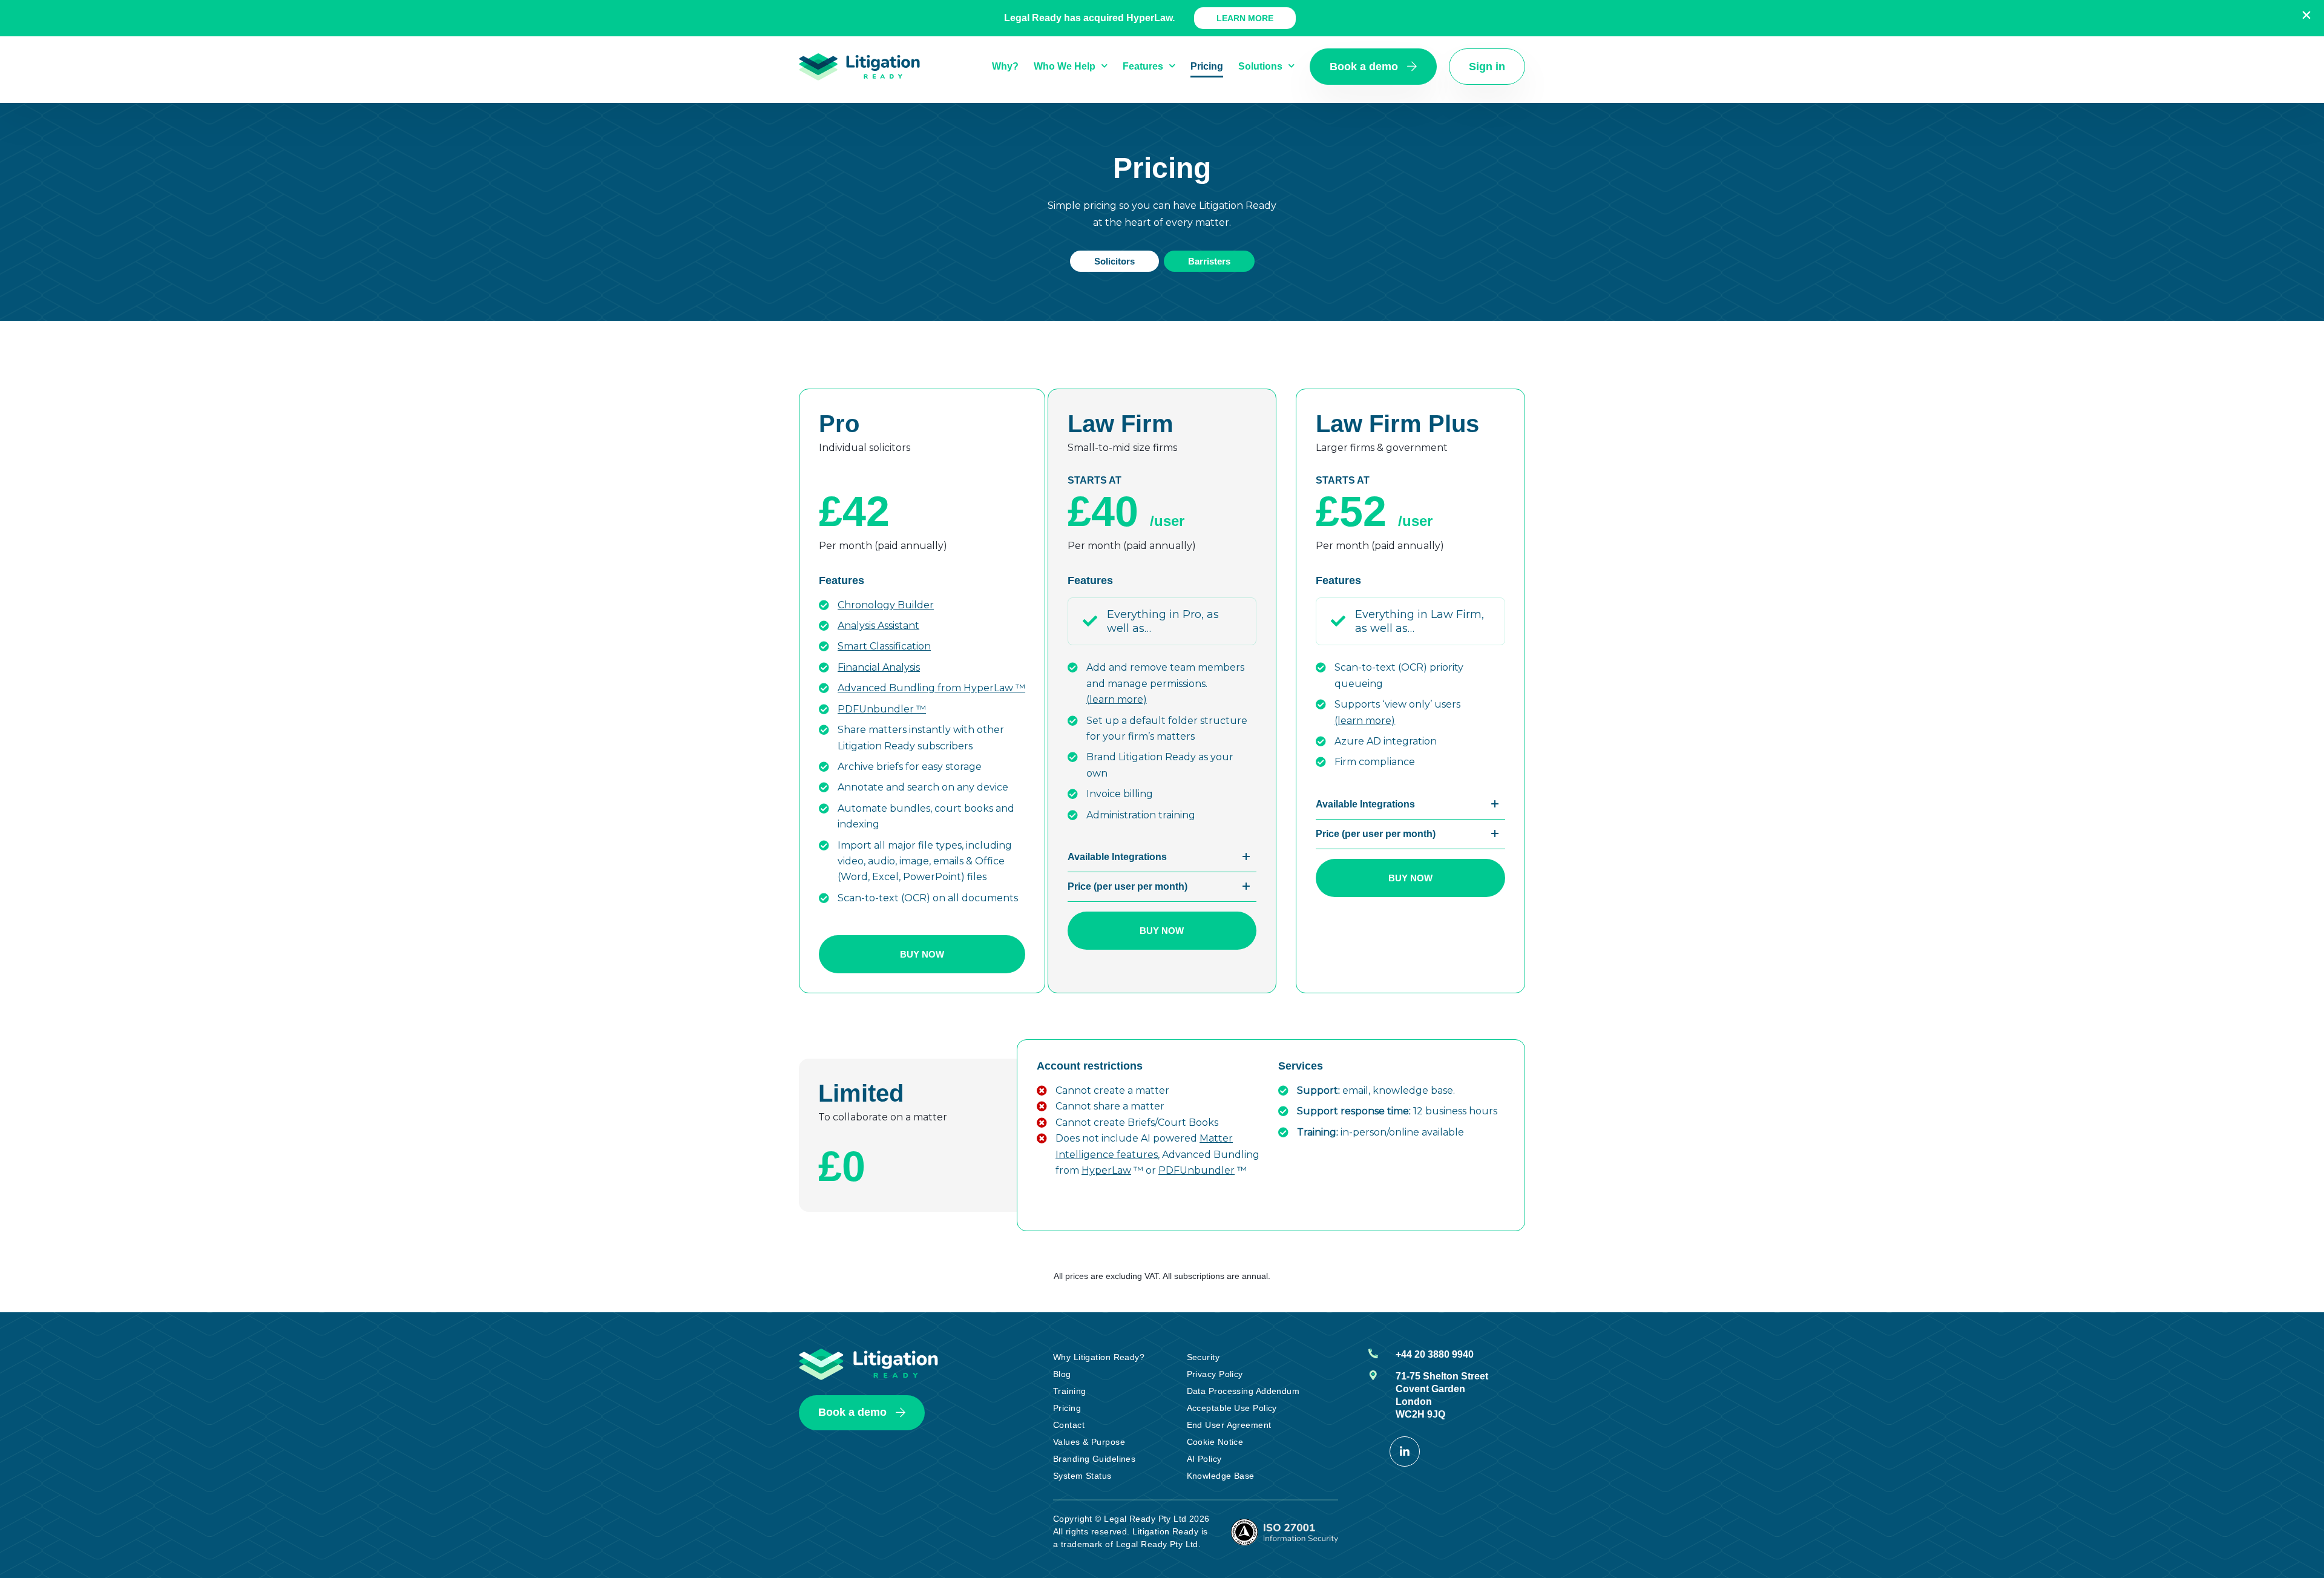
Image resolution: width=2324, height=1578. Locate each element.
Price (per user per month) (1128, 886)
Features (1143, 66)
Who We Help (1065, 66)
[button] (1162, 857)
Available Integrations (1117, 857)
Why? (1005, 66)
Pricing (1207, 66)
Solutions (1260, 66)
